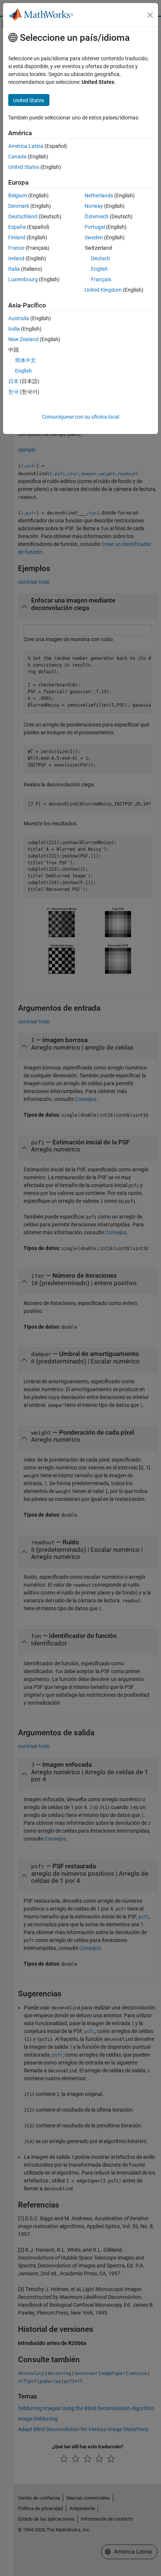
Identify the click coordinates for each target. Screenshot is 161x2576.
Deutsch (101, 258)
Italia (14, 269)
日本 (13, 381)
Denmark (19, 206)
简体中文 (25, 360)
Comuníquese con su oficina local (80, 417)
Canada (17, 157)
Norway (94, 206)
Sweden (94, 237)
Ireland (16, 258)
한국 (13, 392)
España (17, 227)
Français (101, 279)
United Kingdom (103, 290)
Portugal (95, 227)
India (14, 329)
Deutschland (23, 216)
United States (24, 167)
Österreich (97, 216)
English (99, 269)
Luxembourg (23, 279)
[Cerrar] (150, 15)
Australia (19, 318)
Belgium (18, 195)
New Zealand (23, 339)
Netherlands (99, 195)
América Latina (26, 146)
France (16, 248)
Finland (17, 237)
